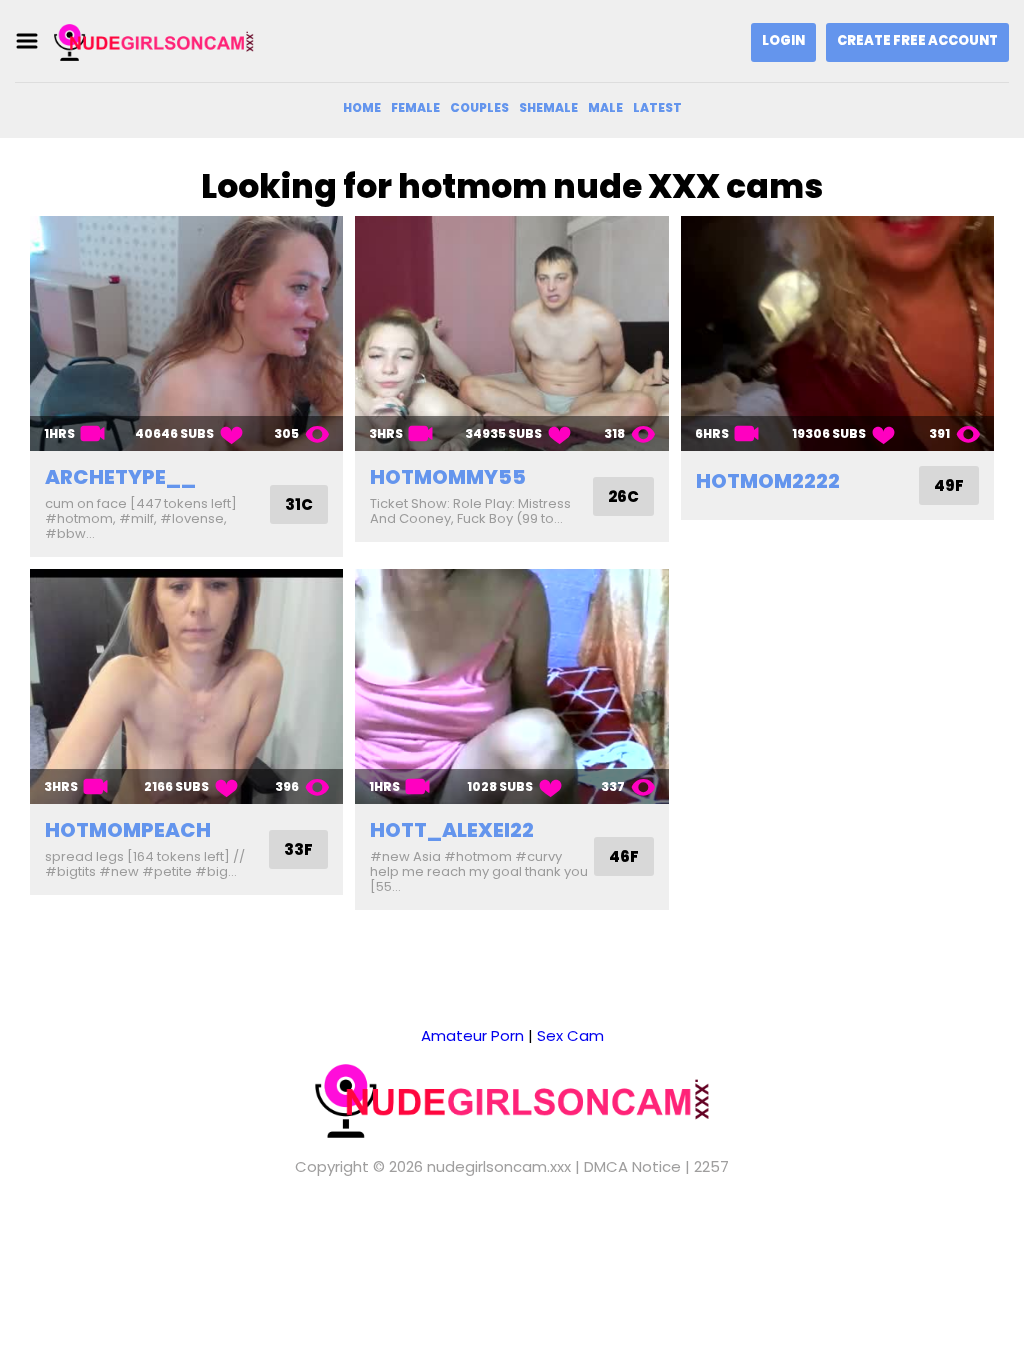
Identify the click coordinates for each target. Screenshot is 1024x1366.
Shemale (548, 107)
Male (605, 107)
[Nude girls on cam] (154, 41)
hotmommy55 (448, 477)
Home (362, 107)
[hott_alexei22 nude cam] (511, 686)
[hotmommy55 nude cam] (511, 333)
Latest (657, 107)
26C (623, 496)
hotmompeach (128, 830)
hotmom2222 (768, 481)
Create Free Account (917, 40)
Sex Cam (570, 1035)
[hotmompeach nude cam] (186, 686)
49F (949, 485)
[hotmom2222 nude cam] (837, 333)
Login (783, 40)
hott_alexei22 (452, 830)
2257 (711, 1166)
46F (624, 856)
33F (298, 849)
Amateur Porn (472, 1035)
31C (299, 504)
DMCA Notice (632, 1166)
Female (415, 107)
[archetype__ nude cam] (186, 333)
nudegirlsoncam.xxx (499, 1166)
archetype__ (120, 477)
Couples (479, 107)
